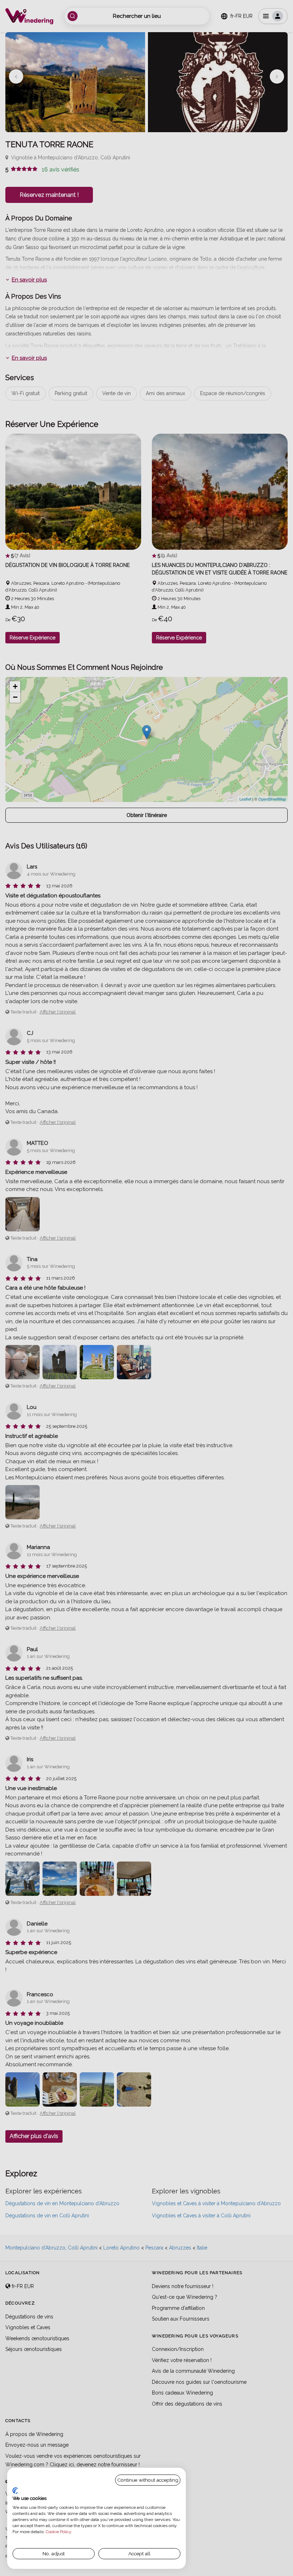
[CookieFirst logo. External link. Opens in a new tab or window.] (15, 2491)
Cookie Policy (58, 2532)
